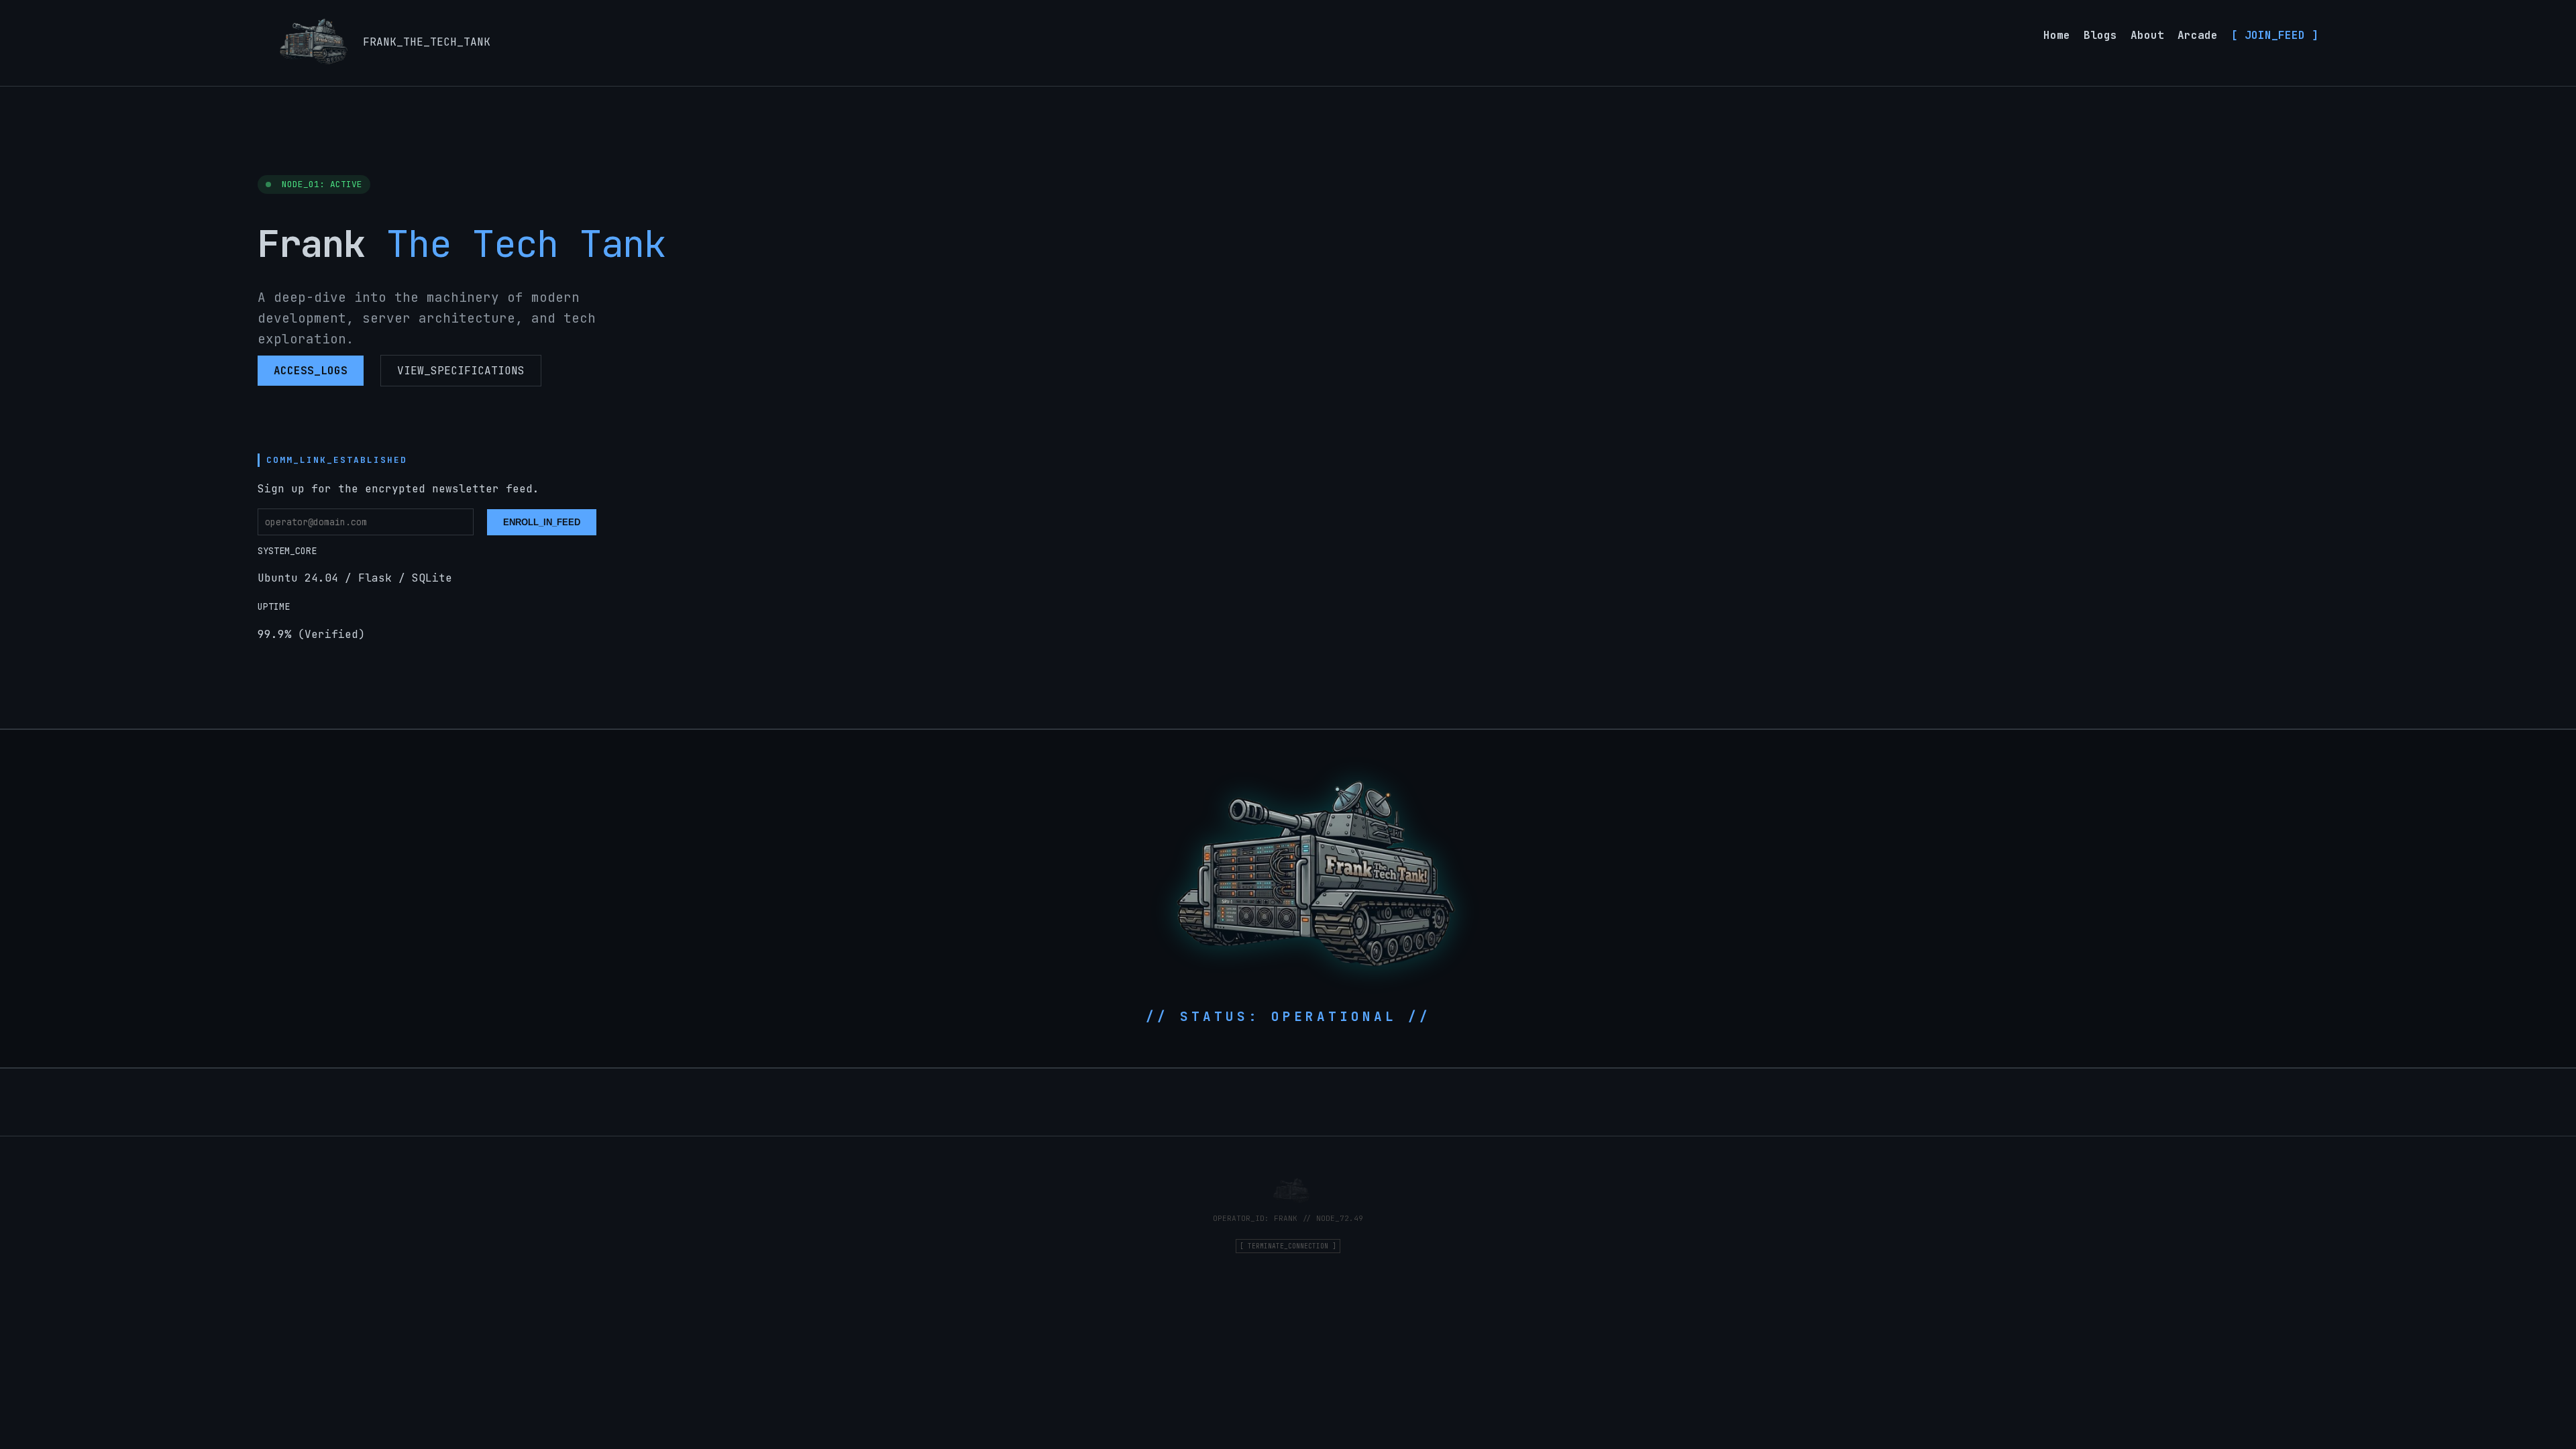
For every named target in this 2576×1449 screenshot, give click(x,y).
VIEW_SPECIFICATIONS (461, 371)
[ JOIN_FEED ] (2275, 35)
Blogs (2100, 35)
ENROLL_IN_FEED (542, 522)
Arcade (2198, 35)
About (2147, 35)
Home (2057, 35)
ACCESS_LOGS (311, 371)
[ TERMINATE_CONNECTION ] (1288, 1246)
